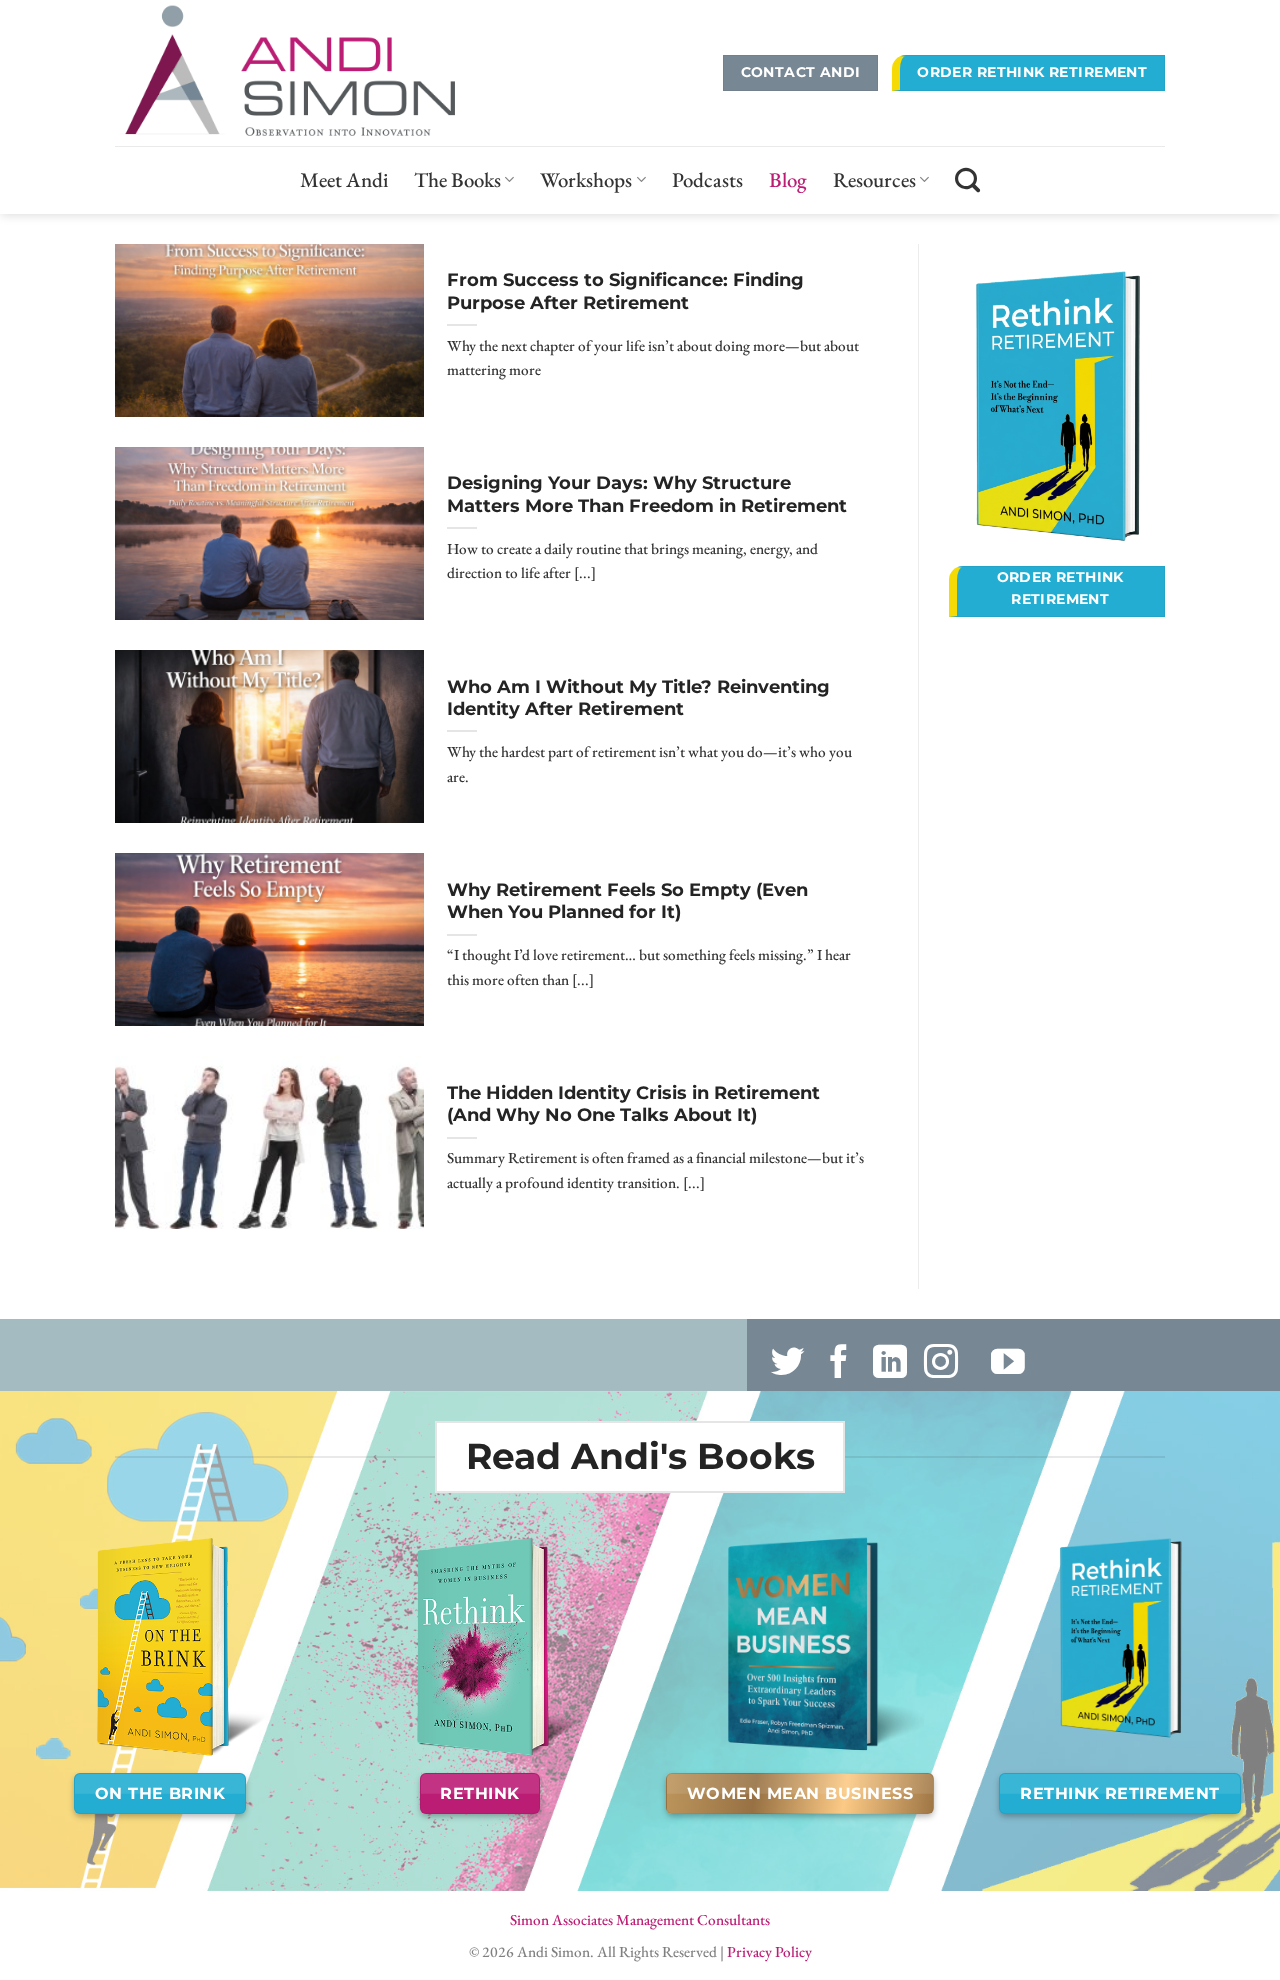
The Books (457, 179)
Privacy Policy (769, 1952)
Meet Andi (344, 179)
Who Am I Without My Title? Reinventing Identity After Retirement (638, 698)
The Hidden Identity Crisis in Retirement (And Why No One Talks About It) (633, 1104)
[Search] (967, 180)
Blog (788, 179)
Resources (874, 179)
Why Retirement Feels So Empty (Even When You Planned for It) (627, 901)
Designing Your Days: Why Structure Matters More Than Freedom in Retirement (647, 494)
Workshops (586, 179)
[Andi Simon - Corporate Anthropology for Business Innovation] (314, 73)
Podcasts (707, 179)
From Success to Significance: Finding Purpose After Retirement (625, 291)
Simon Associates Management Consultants (640, 1920)
